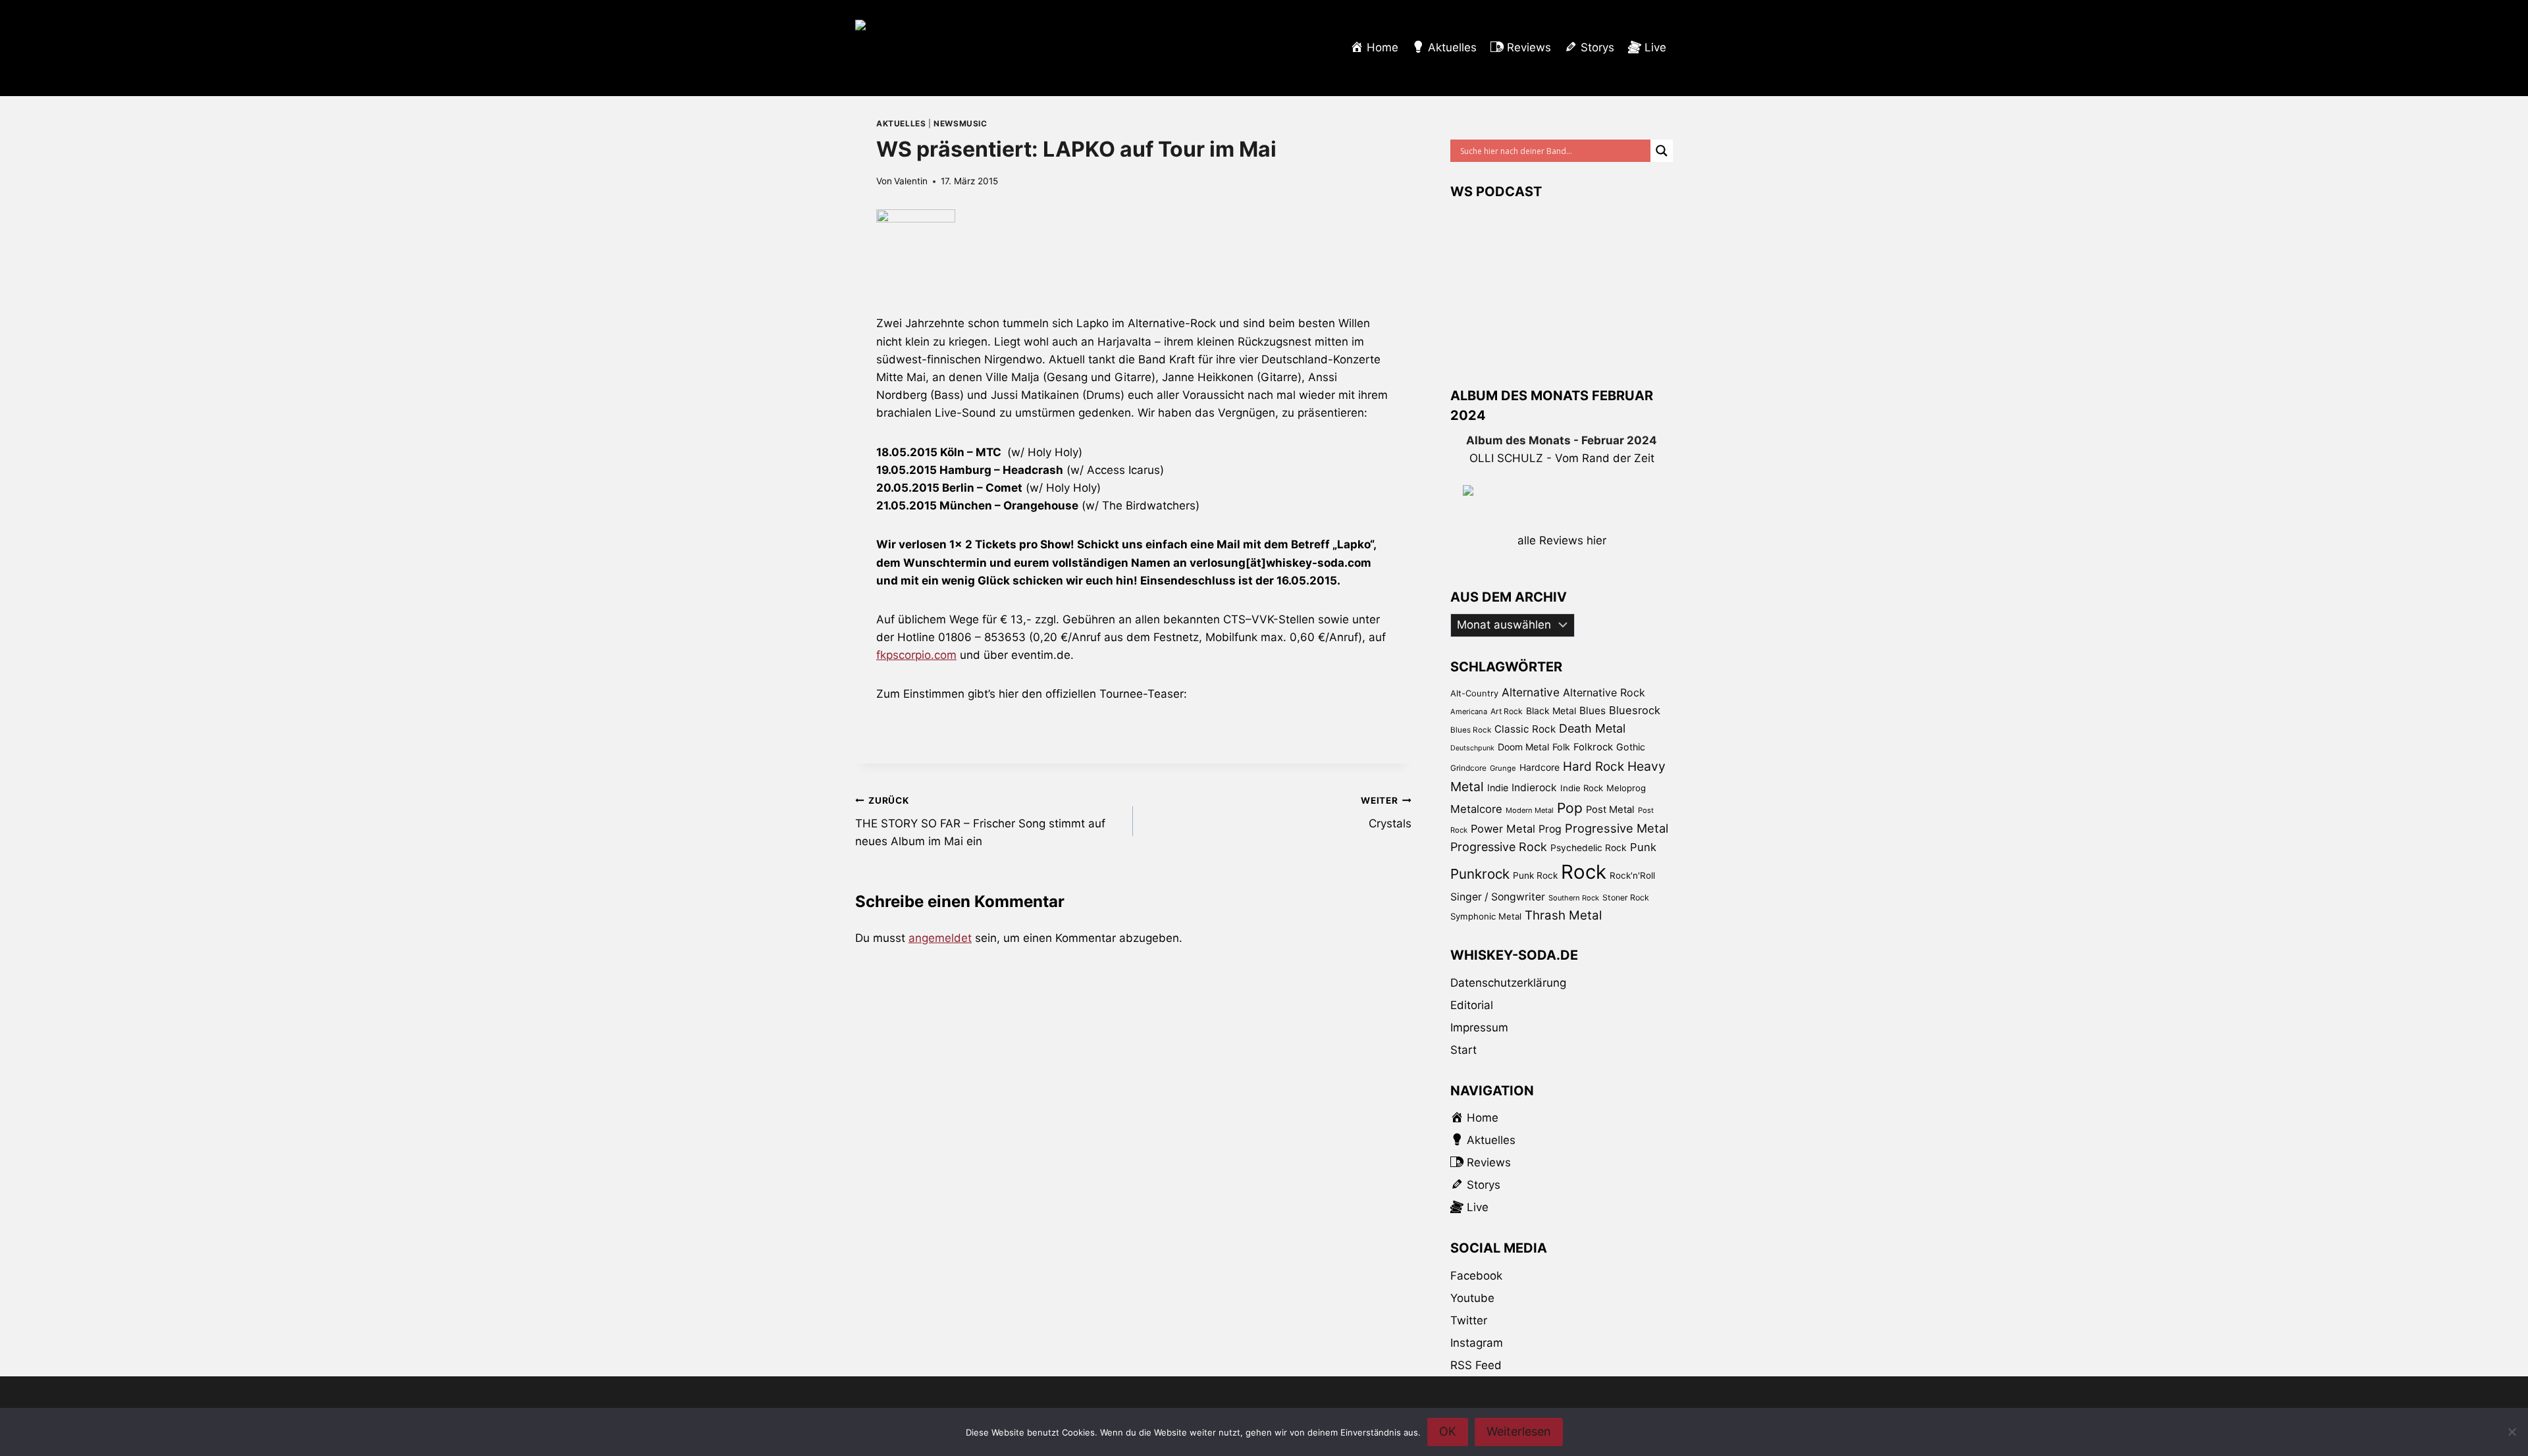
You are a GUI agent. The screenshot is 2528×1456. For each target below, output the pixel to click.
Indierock (1534, 788)
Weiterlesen (1519, 1431)
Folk (1561, 747)
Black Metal (1551, 711)
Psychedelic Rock (1589, 848)
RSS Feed (1476, 1365)
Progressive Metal (1617, 828)
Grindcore (1468, 768)
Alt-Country (1474, 693)
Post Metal (1610, 810)
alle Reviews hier (1562, 540)
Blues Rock (1471, 730)
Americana (1469, 712)
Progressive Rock (1499, 847)
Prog (1550, 829)
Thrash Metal (1563, 915)
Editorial (1472, 1005)
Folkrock (1593, 747)
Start (1463, 1050)
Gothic (1631, 747)
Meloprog (1626, 788)
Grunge (1503, 768)
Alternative (1531, 692)
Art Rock (1507, 711)
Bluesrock (1635, 710)
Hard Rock (1593, 767)
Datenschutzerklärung (1508, 983)
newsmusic (960, 123)
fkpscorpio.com (916, 655)
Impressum (1479, 1027)
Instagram (1477, 1343)
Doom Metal (1523, 747)
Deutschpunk (1472, 748)
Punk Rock (1535, 875)
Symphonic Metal (1486, 916)
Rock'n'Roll (1632, 875)
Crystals (1386, 813)
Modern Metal (1530, 810)
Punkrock (1480, 874)
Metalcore (1476, 809)
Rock (1584, 872)
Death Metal (1592, 728)
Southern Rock (1574, 898)
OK (1448, 1431)
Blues (1593, 711)
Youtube (1472, 1298)
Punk (1643, 847)
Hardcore (1540, 767)
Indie (1498, 788)
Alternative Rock (1604, 692)
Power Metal (1503, 829)
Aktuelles (901, 123)
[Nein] (2512, 1432)
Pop (1570, 808)
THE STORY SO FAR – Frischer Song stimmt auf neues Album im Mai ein (980, 821)
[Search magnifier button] (1662, 151)
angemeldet (940, 938)
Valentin (911, 181)
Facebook (1476, 1276)
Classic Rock (1525, 729)
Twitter (1469, 1320)
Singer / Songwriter (1498, 897)
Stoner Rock (1626, 897)
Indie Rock (1582, 788)
